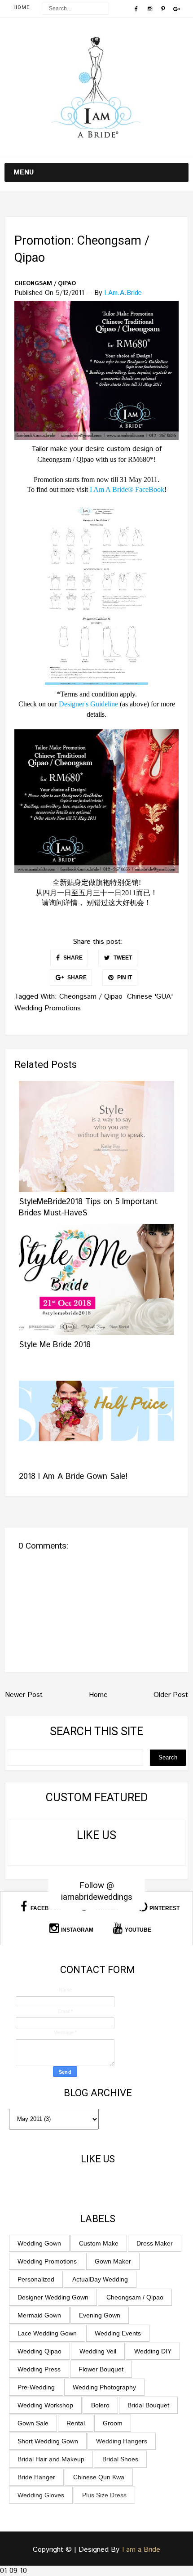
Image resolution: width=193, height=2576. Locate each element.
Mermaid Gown (39, 2315)
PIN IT (124, 978)
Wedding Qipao (39, 2351)
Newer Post (24, 1695)
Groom (113, 2423)
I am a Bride (141, 2550)
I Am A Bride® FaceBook (127, 489)
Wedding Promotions (48, 1008)
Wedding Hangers (122, 2441)
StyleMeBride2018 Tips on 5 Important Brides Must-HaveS (88, 1208)
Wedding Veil (98, 2351)
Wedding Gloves (41, 2495)
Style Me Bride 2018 (55, 1345)
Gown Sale (33, 2423)
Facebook (45, 1908)
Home (22, 7)
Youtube (138, 1930)
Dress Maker (155, 2243)
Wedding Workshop (45, 2405)
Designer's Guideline (88, 704)
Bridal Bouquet (148, 2405)
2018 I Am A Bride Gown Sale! (73, 1477)
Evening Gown (100, 2315)
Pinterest (164, 1908)
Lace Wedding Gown (47, 2333)
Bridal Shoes (120, 2459)
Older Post (171, 1695)
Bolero (100, 2405)
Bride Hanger (36, 2477)
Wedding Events (118, 2333)
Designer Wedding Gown (53, 2297)
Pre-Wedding (36, 2387)
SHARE (72, 958)
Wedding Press (39, 2369)
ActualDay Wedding (100, 2279)
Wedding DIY (153, 2351)
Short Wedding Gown (48, 2441)
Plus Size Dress (104, 2495)
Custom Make (99, 2243)
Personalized (36, 2279)
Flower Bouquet (101, 2369)
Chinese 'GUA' (150, 997)
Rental (76, 2423)
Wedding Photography (104, 2387)
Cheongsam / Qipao (45, 284)
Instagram (77, 1930)
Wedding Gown (39, 2243)
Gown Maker (113, 2261)
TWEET (122, 958)
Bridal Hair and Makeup (51, 2459)
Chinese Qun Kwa (99, 2477)
